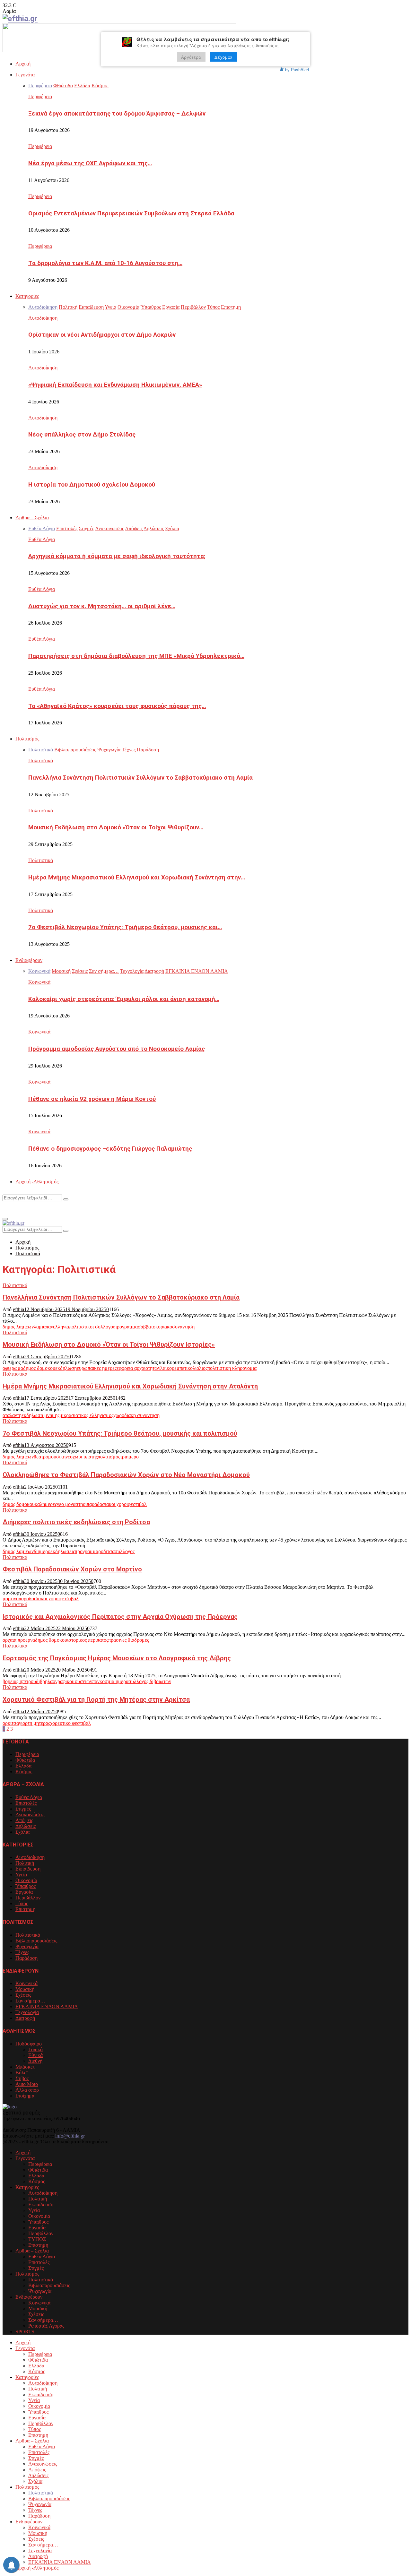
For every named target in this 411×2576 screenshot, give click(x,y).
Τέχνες (22, 1952)
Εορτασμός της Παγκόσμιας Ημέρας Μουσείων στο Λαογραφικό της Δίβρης (117, 1658)
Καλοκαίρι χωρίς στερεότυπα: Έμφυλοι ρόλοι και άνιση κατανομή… (124, 999)
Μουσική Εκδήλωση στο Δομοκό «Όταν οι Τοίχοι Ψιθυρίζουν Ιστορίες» (109, 1344)
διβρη (42, 1681)
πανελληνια (57, 1327)
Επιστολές (26, 1803)
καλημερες (46, 1504)
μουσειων (82, 1681)
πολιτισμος (109, 1457)
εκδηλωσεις (63, 1551)
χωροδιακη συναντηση (136, 1415)
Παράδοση (26, 1958)
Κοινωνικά (39, 982)
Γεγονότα (25, 75)
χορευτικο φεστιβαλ (70, 1723)
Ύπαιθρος (26, 1886)
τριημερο (129, 1457)
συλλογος (125, 1551)
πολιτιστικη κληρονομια (232, 1368)
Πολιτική (25, 1863)
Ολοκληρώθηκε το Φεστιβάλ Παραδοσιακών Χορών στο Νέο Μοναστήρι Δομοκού (126, 1475)
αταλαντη (12, 1415)
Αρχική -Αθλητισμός (37, 1182)
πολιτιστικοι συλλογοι (92, 1327)
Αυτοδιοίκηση (43, 318)
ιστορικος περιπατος (88, 1640)
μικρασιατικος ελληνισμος (86, 1415)
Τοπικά (35, 2049)
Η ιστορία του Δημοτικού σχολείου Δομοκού (92, 485)
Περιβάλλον (28, 1898)
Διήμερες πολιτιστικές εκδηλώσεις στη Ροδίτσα (76, 1522)
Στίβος (22, 2078)
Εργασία (24, 1892)
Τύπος (22, 1903)
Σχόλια (22, 1832)
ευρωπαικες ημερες (97, 1368)
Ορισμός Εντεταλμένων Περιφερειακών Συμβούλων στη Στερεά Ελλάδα (131, 213)
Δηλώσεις (26, 1826)
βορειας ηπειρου (19, 1681)
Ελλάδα (23, 1766)
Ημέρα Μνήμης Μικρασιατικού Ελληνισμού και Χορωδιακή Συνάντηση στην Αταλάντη (130, 1386)
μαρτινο (11, 1599)
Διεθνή (35, 2061)
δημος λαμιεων (18, 1327)
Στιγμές (23, 1809)
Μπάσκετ (25, 2067)
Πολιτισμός (27, 739)
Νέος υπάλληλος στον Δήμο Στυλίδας (82, 435)
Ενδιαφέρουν (29, 960)
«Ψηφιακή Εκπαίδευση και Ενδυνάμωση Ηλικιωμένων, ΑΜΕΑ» (115, 385)
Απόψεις (24, 1820)
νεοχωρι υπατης (82, 1457)
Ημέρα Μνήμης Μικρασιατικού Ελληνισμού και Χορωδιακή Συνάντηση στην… (137, 877)
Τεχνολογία (27, 2012)
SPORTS (25, 2332)
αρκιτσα (11, 1723)
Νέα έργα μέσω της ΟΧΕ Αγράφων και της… (90, 163)
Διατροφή (25, 2018)
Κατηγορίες (27, 296)
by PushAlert (297, 69)
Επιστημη (25, 1909)
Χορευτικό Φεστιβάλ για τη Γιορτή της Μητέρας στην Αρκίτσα (96, 1699)
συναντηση (183, 1327)
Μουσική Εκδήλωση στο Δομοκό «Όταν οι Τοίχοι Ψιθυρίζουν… (116, 827)
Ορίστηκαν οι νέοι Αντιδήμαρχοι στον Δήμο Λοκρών (102, 335)
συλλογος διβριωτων (150, 1681)
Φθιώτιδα (25, 1760)
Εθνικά (35, 2055)
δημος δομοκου (39, 1368)
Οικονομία (26, 1880)
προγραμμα (126, 1327)
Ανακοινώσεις (30, 1815)
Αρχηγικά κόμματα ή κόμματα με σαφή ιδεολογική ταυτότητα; (117, 556)
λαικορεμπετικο (176, 1368)
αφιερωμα (13, 1368)
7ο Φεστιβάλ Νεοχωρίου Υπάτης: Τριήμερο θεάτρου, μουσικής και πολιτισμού (120, 1433)
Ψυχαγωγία (27, 1946)
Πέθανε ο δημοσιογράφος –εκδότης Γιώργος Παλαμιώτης (110, 1149)
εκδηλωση (66, 1368)
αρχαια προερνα (19, 1640)
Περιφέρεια (40, 96)
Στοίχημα (25, 2096)
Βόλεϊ (22, 2073)
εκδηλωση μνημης (40, 1415)
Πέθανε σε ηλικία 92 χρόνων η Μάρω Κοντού (92, 1099)
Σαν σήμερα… (30, 2001)
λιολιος (200, 1368)
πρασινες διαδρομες (129, 1640)
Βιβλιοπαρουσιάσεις (36, 1941)
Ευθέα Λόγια (42, 539)
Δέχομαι (223, 57)
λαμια (40, 1327)
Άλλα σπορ (27, 2090)
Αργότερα (191, 57)
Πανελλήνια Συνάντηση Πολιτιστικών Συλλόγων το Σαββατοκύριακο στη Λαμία (140, 778)
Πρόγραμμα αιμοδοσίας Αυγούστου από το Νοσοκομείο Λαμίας (117, 1049)
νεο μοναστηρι (72, 1504)
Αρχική (23, 64)
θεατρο (41, 1457)
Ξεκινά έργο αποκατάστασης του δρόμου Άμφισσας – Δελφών (117, 114)
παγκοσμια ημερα (110, 1681)
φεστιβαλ (137, 1504)
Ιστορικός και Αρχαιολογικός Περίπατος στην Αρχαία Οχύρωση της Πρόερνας (120, 1617)
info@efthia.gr (70, 2136)
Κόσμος (24, 1772)
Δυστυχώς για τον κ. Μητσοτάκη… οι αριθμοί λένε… (102, 606)
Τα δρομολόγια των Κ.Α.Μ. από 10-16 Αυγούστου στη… (105, 263)
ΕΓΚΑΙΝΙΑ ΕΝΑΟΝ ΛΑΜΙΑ (47, 2006)
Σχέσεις (23, 1995)
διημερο (42, 1551)
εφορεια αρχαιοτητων (138, 1368)
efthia (18, 1309)
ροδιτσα (106, 1551)
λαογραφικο (60, 1681)
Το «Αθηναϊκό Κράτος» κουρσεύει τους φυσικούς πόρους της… (117, 706)
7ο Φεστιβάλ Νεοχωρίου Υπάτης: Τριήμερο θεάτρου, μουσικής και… (125, 927)
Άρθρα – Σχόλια (32, 518)
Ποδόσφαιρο (29, 2044)
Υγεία (21, 1875)
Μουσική (25, 1989)
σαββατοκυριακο (155, 1327)
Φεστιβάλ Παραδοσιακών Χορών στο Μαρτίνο (72, 1569)
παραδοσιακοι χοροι (107, 1504)
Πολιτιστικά (41, 761)
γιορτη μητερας (35, 1723)
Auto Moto (27, 2084)
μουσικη (57, 1457)
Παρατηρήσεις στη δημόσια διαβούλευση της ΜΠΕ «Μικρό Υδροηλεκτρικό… (136, 656)
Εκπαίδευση (28, 1869)
